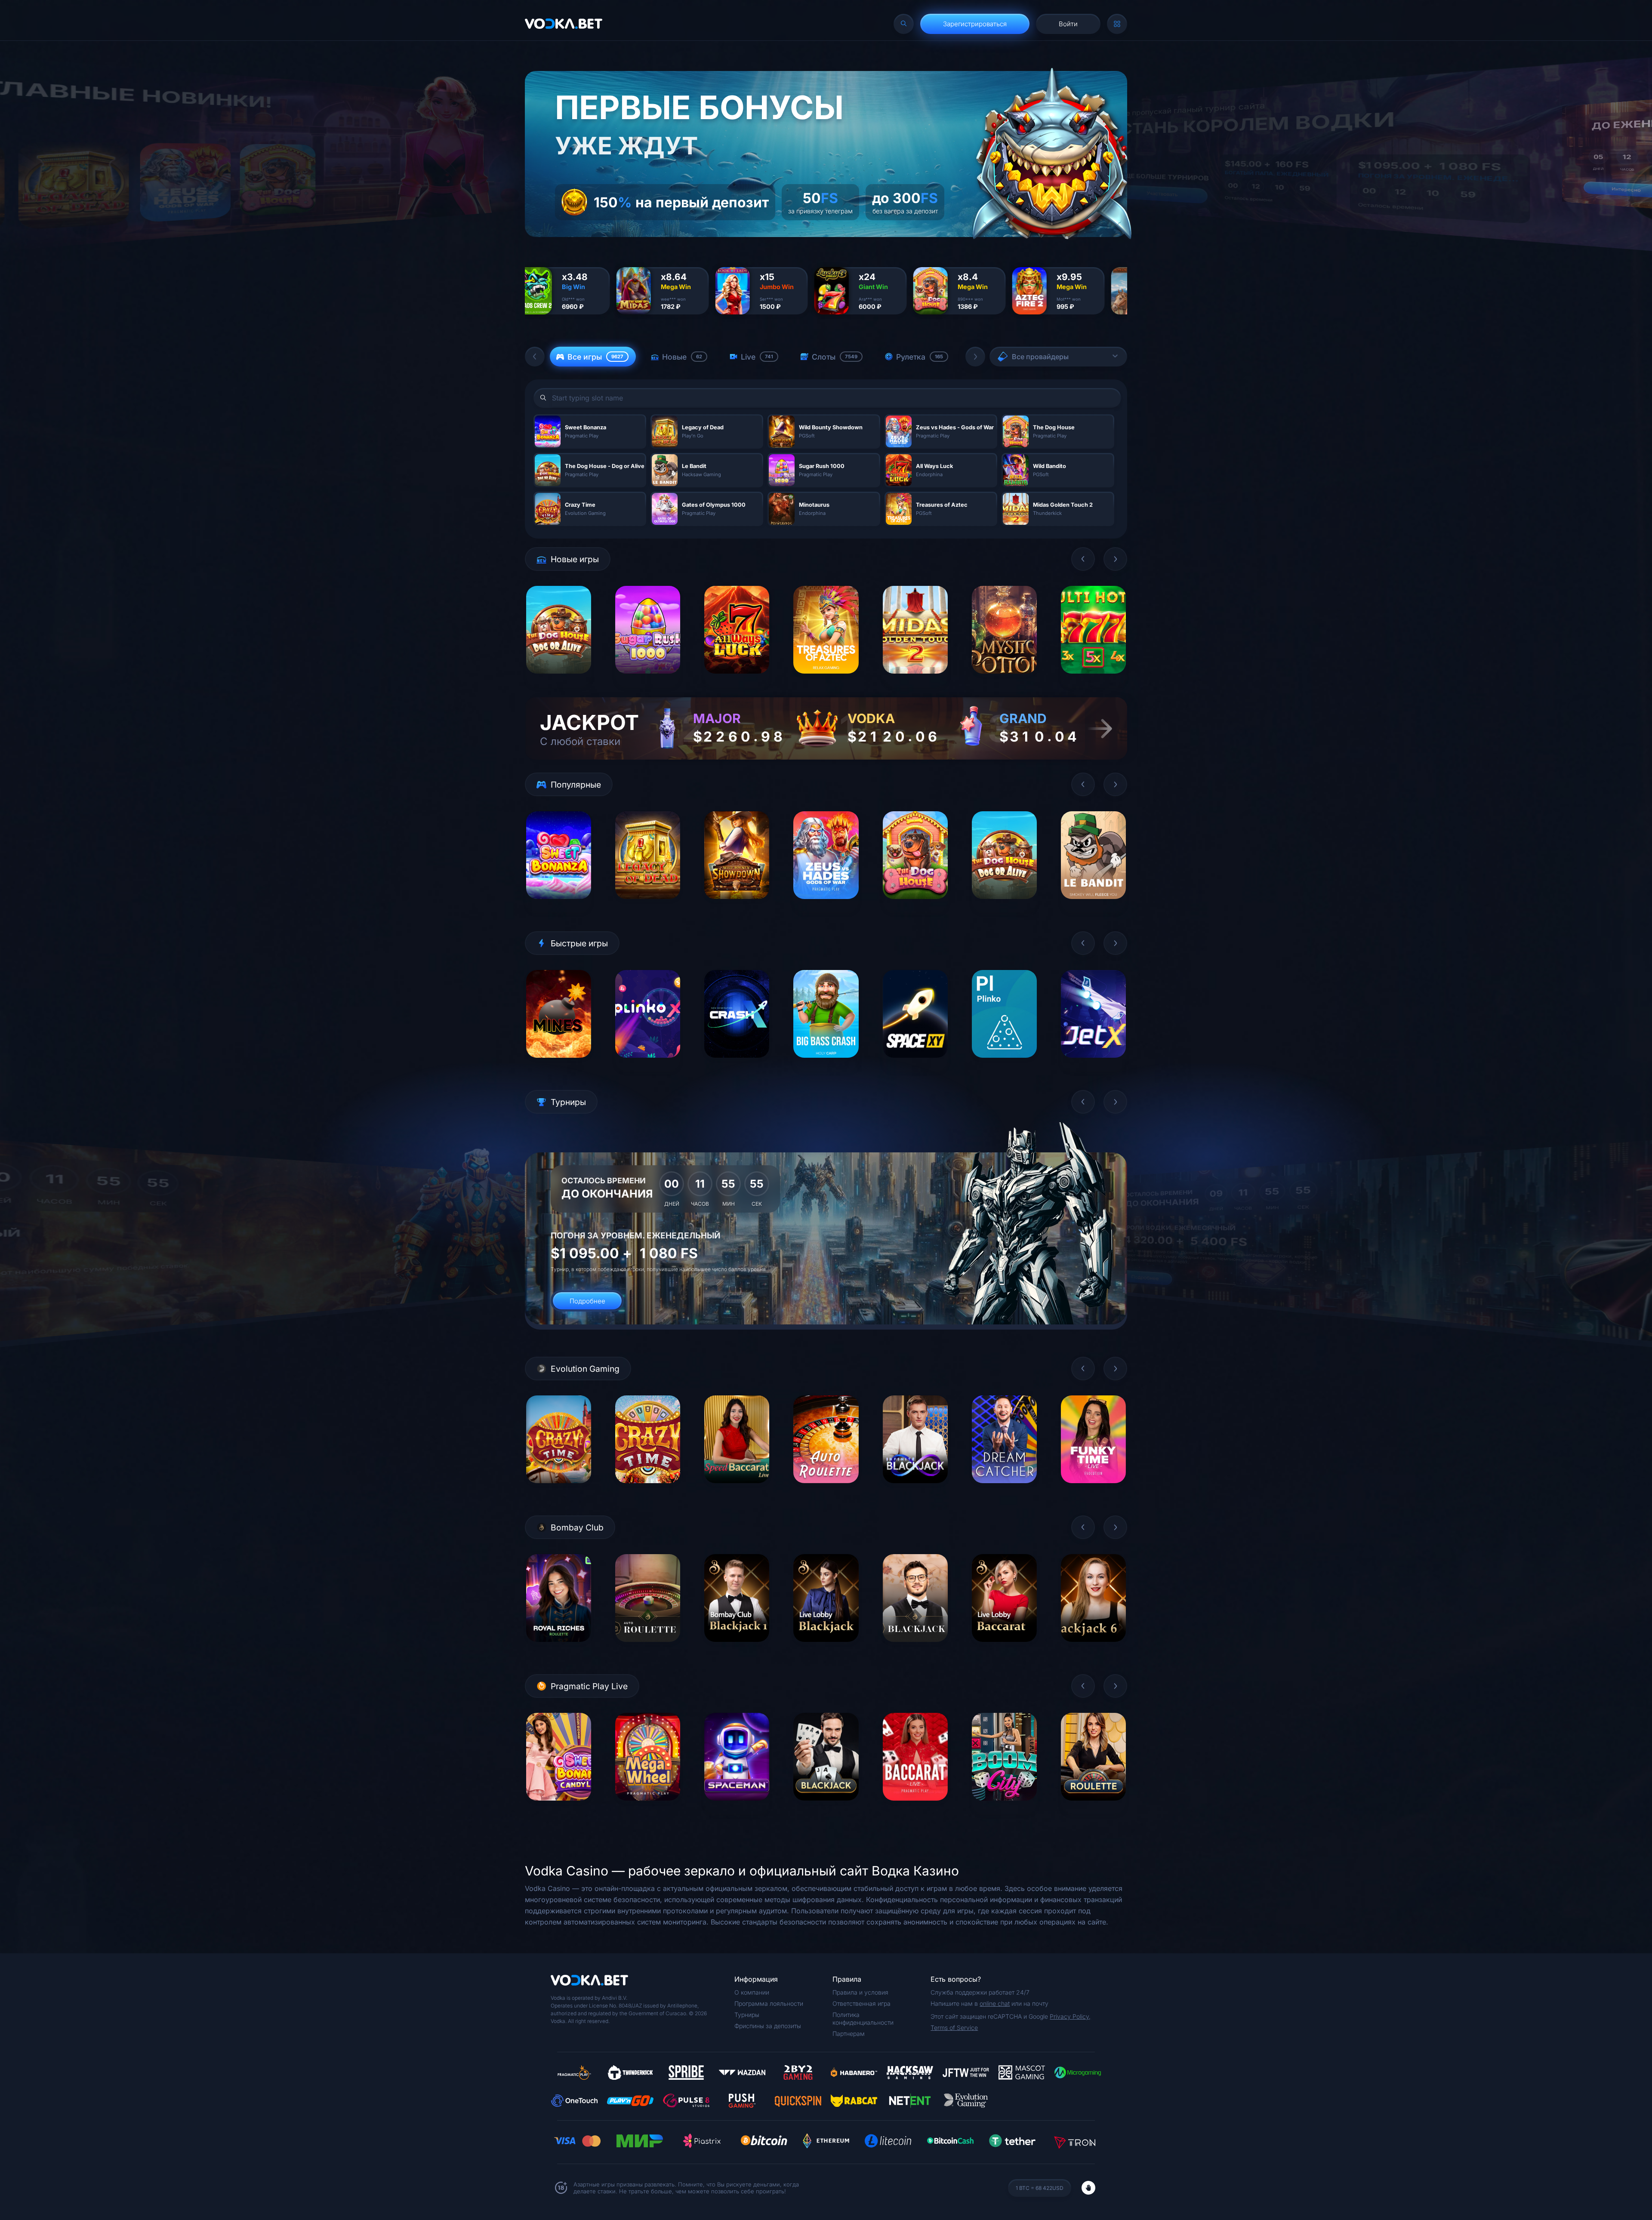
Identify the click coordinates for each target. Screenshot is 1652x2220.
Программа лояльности (769, 2003)
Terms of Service (954, 2028)
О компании (752, 1992)
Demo (559, 680)
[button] (535, 357)
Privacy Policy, (1070, 2016)
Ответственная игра (861, 2003)
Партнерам (849, 2034)
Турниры (747, 2015)
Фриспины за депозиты (768, 2026)
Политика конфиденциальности (863, 2018)
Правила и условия (860, 1992)
